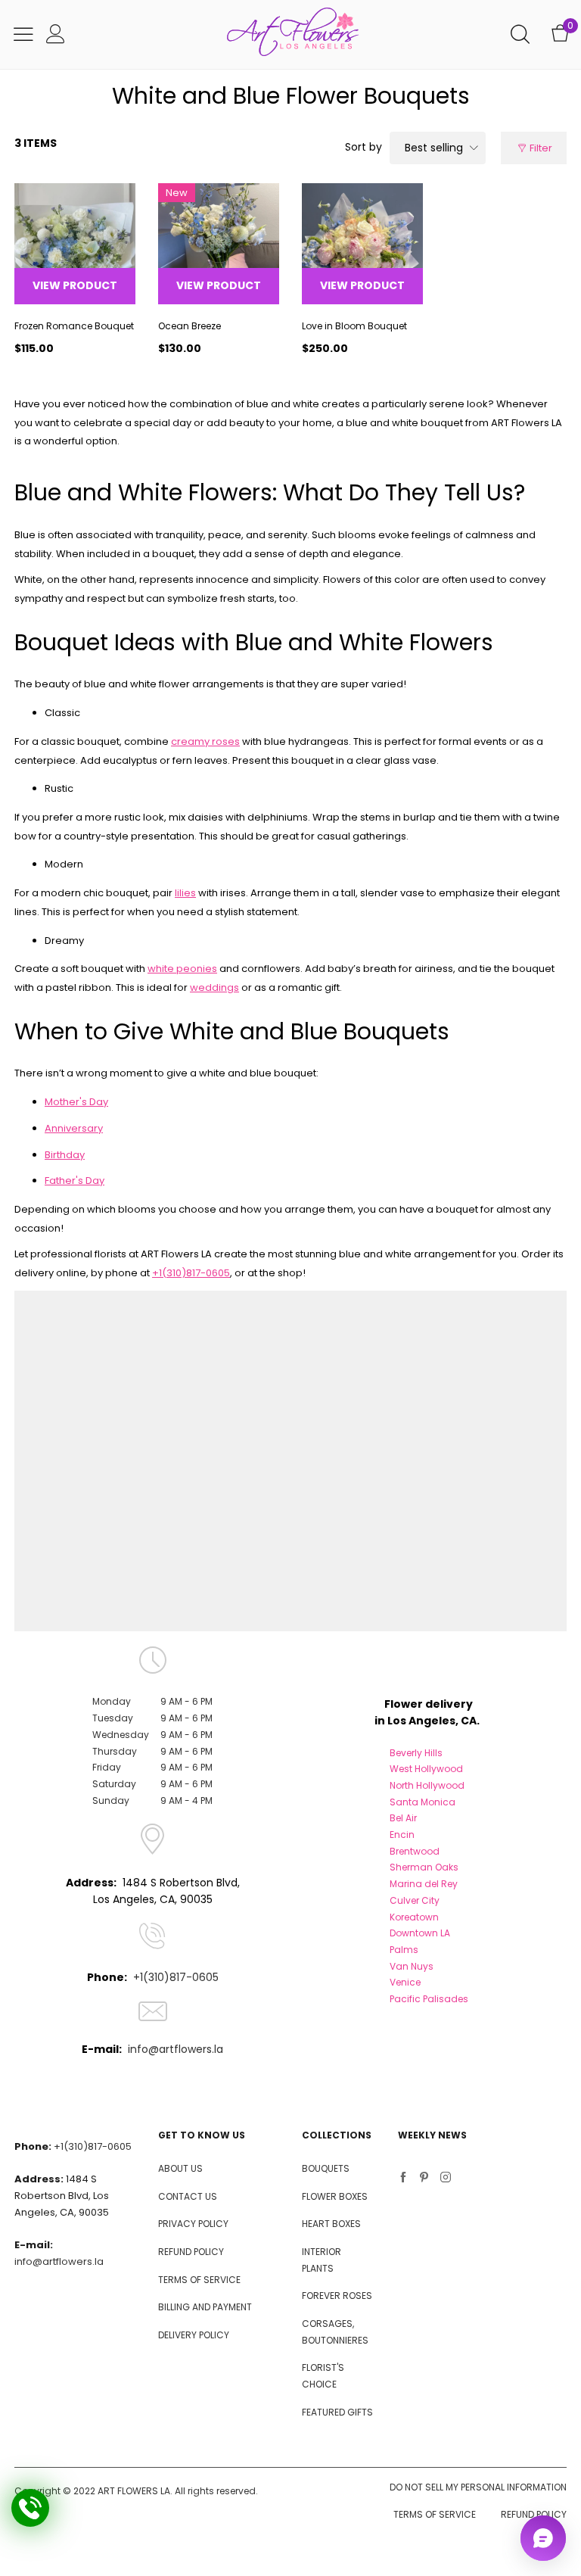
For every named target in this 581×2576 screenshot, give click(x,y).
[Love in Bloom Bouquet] (362, 244)
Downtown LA (420, 1933)
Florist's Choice (323, 2376)
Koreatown (414, 1917)
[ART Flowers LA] (293, 34)
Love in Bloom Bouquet (354, 326)
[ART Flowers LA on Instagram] (446, 2179)
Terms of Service (435, 2514)
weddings (214, 987)
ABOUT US (180, 2168)
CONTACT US (188, 2196)
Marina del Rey (424, 1884)
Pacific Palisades (429, 1999)
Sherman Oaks (424, 1867)
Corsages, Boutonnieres (335, 2332)
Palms (404, 1950)
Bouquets (326, 2168)
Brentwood (415, 1851)
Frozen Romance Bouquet (74, 326)
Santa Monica (423, 1802)
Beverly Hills (416, 1753)
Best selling (434, 148)
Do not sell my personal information (478, 2487)
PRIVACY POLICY (193, 2224)
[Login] (56, 34)
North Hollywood (427, 1785)
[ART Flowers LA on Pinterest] (424, 2179)
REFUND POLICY (191, 2252)
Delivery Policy (194, 2335)
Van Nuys (412, 1966)
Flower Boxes (335, 2196)
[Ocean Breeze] (219, 244)
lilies (185, 893)
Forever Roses (337, 2296)
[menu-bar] (23, 34)
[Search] (520, 34)
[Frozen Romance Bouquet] (75, 244)
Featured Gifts (337, 2412)
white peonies (182, 969)
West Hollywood (426, 1769)
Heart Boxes (331, 2224)
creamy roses (205, 741)
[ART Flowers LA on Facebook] (403, 2179)
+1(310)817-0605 (191, 1273)
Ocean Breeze (190, 326)
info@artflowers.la (176, 2049)
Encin (402, 1835)
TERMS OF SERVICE (199, 2280)
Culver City (415, 1900)
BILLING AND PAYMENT (205, 2307)
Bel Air (403, 1818)
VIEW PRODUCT (75, 285)
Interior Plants (322, 2260)
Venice (405, 1982)
